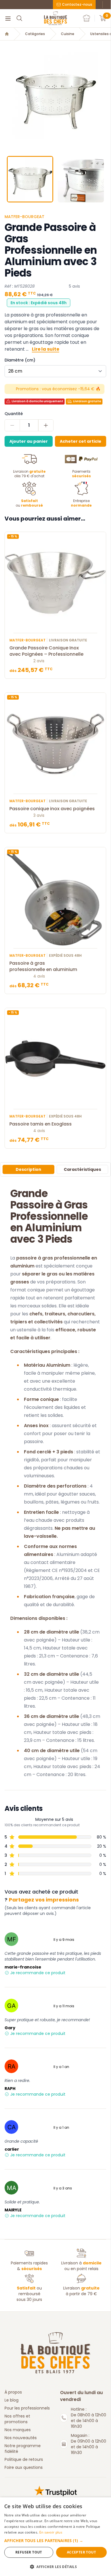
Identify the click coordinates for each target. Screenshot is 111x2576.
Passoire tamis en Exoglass (41, 1124)
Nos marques (18, 2430)
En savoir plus (51, 2532)
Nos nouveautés (21, 2438)
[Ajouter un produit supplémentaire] (46, 425)
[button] (5, 96)
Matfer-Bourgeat (24, 217)
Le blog (12, 2400)
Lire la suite (46, 349)
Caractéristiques (82, 1169)
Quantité (14, 414)
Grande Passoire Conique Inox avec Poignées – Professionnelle (46, 651)
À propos (13, 2392)
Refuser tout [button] (29, 2552)
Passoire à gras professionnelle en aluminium (43, 966)
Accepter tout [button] (81, 2552)
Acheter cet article (81, 441)
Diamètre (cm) (20, 360)
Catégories (35, 34)
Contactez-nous (77, 4)
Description (28, 1169)
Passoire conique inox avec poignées (52, 809)
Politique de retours (24, 2459)
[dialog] (55, 2537)
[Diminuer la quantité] (12, 425)
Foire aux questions (24, 2467)
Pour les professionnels (27, 2408)
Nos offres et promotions (17, 2419)
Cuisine (68, 34)
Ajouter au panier (29, 441)
